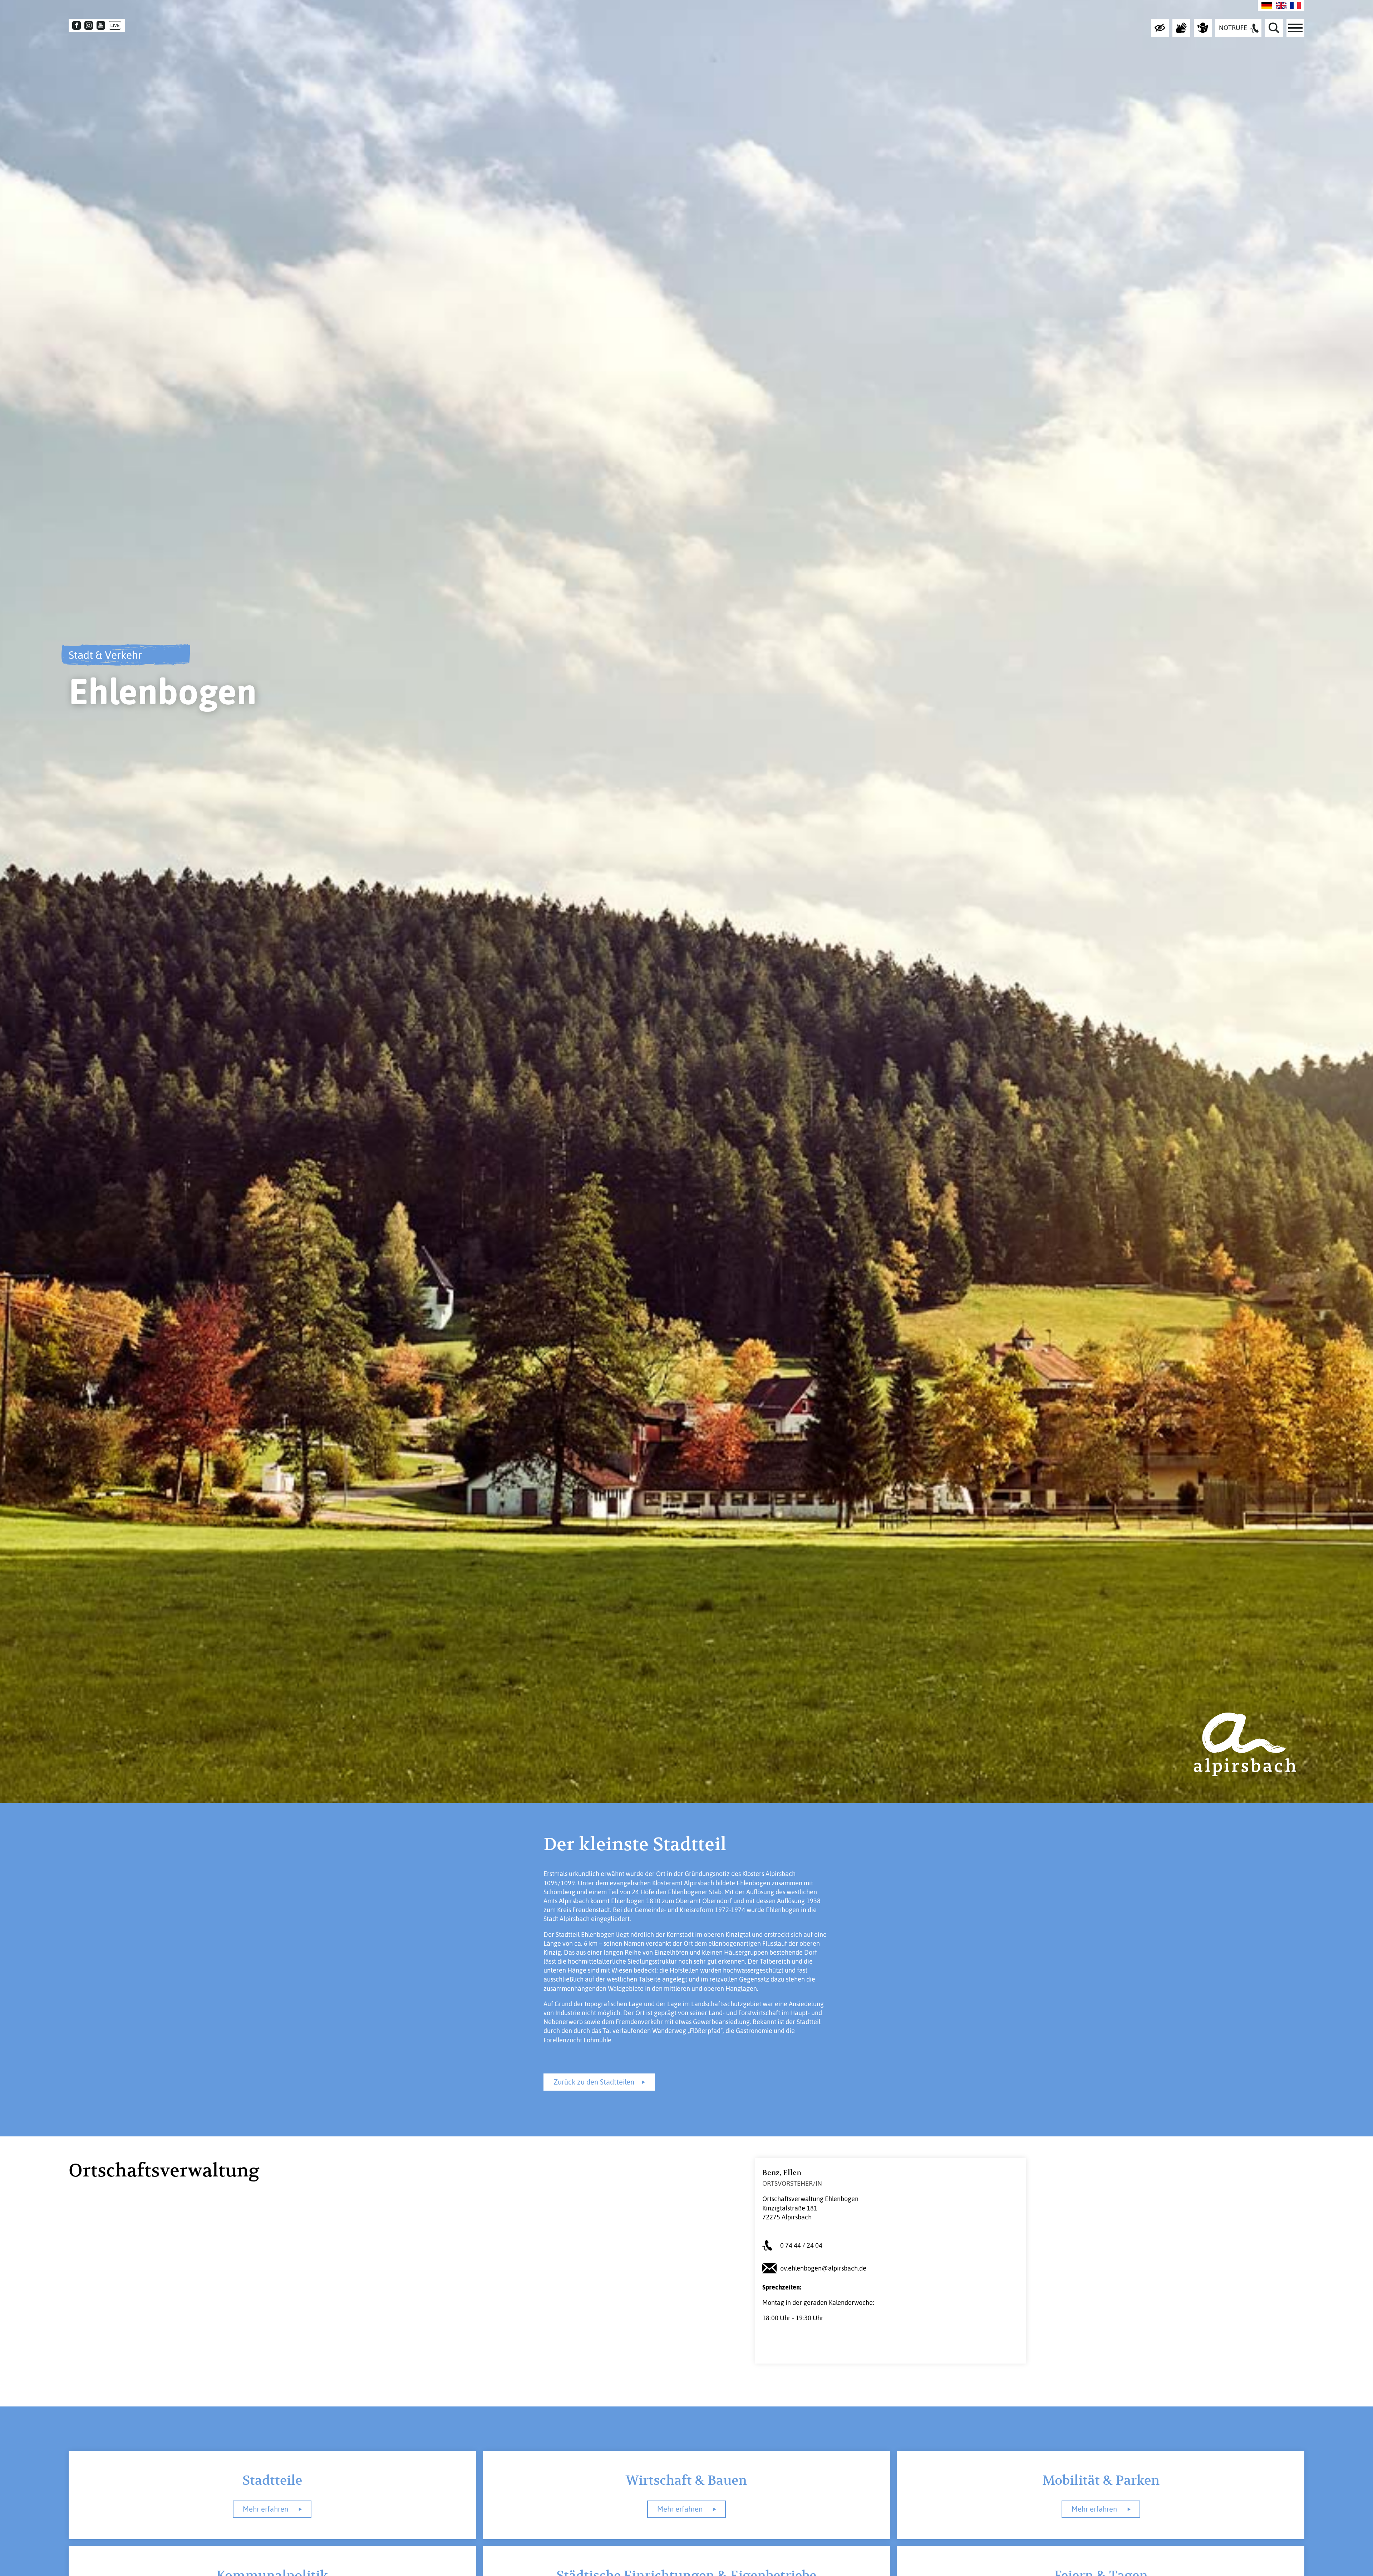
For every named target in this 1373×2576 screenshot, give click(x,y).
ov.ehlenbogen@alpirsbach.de (823, 2268)
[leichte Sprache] (1203, 28)
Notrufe (1233, 28)
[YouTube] (101, 25)
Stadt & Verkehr (105, 655)
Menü (1295, 28)
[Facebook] (77, 25)
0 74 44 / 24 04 (801, 2245)
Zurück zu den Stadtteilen (594, 2082)
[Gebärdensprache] (1181, 28)
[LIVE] (115, 25)
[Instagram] (89, 25)
